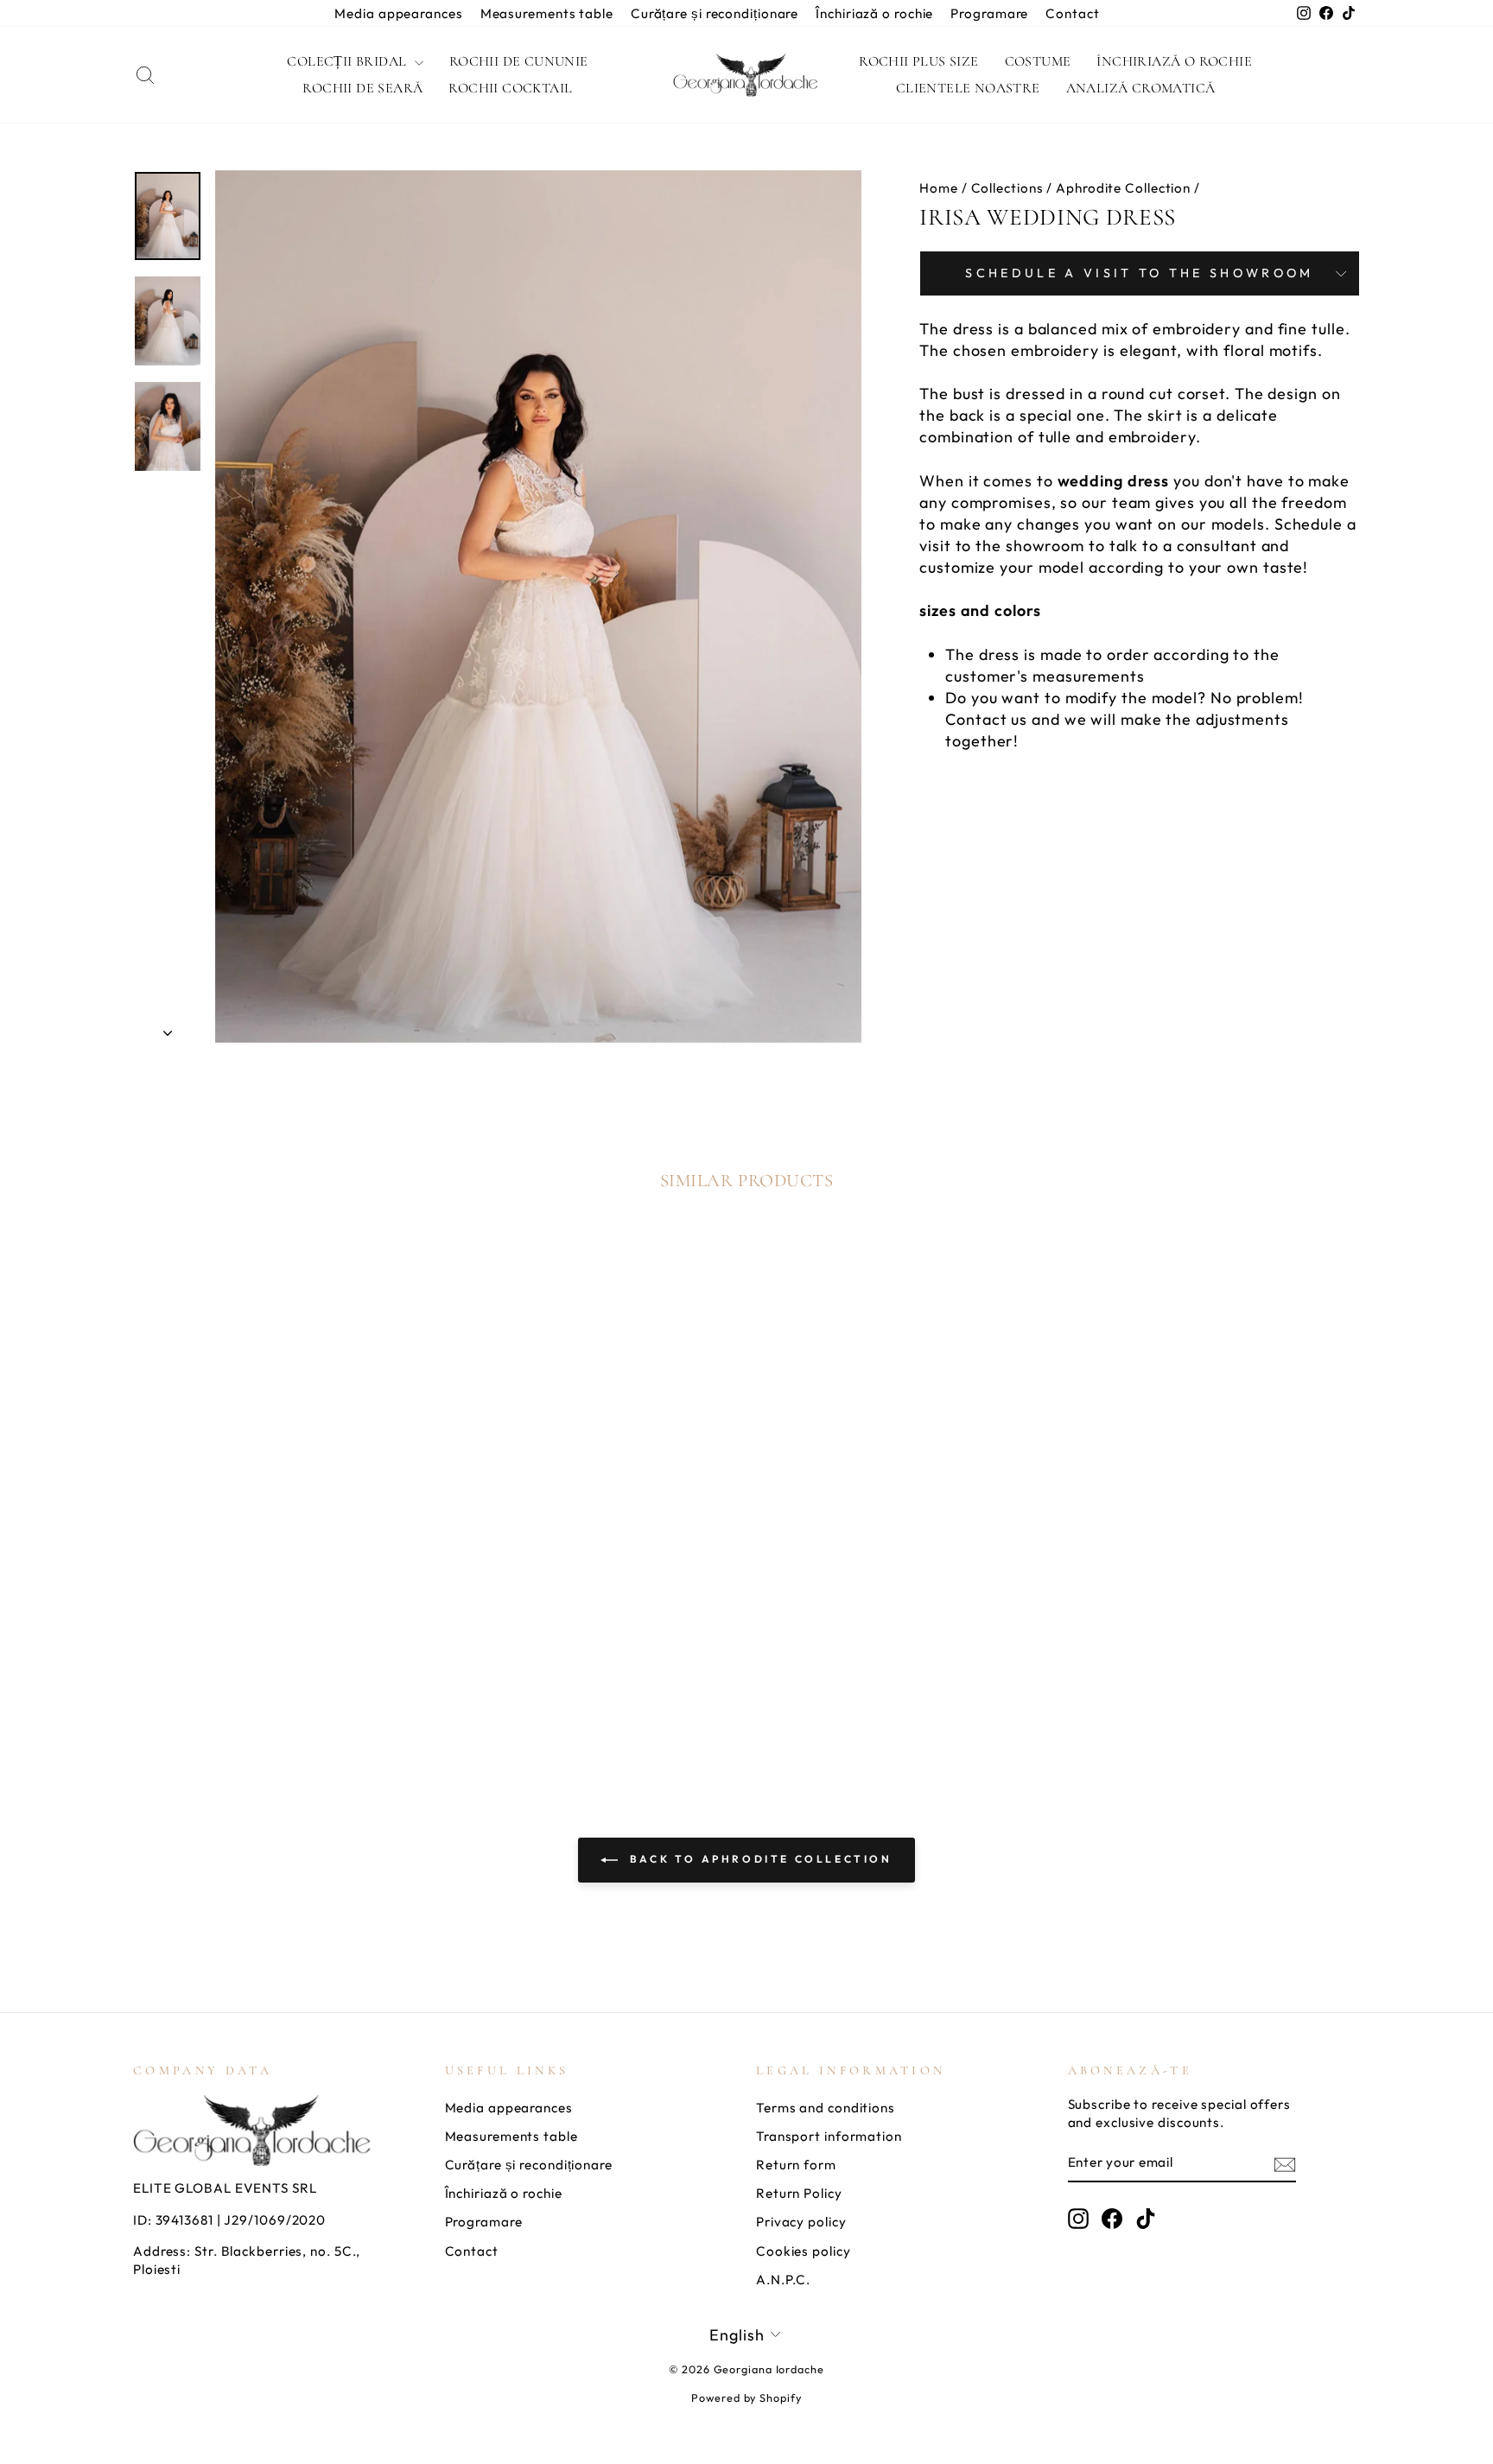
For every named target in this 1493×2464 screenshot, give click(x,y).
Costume (1038, 61)
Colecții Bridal (348, 61)
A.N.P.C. (783, 2280)
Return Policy (799, 2193)
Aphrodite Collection (1123, 188)
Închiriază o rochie (874, 13)
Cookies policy (804, 2251)
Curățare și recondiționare (715, 13)
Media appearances (398, 13)
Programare (989, 13)
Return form (796, 2165)
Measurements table (547, 13)
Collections (1007, 188)
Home (939, 188)
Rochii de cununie (519, 61)
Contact (1072, 13)
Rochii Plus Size (918, 61)
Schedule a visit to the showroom (1139, 273)
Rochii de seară (362, 88)
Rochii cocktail (510, 88)
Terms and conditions (826, 2108)
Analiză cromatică (1141, 88)
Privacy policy (801, 2222)
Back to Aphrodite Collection (758, 1859)
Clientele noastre (968, 88)
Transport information (829, 2136)
